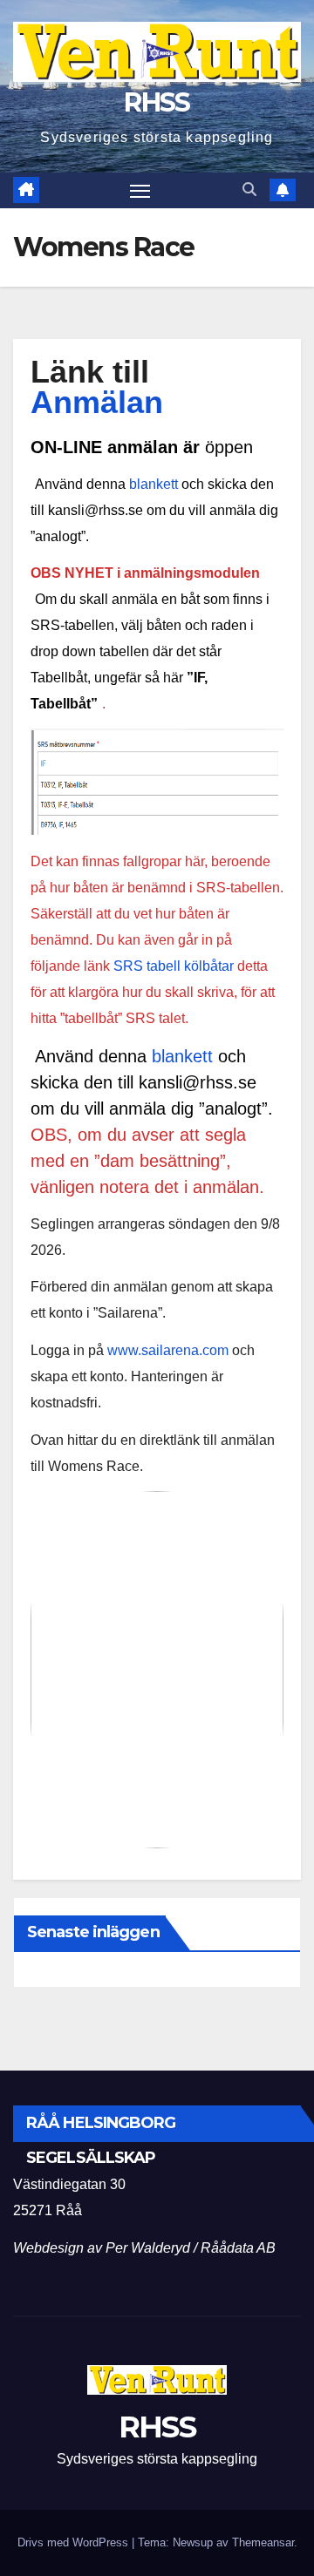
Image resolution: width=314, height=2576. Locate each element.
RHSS (157, 102)
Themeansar (263, 2542)
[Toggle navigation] (140, 191)
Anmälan (97, 402)
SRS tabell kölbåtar (174, 966)
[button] (249, 190)
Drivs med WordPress (75, 2542)
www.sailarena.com (168, 1350)
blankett (154, 484)
